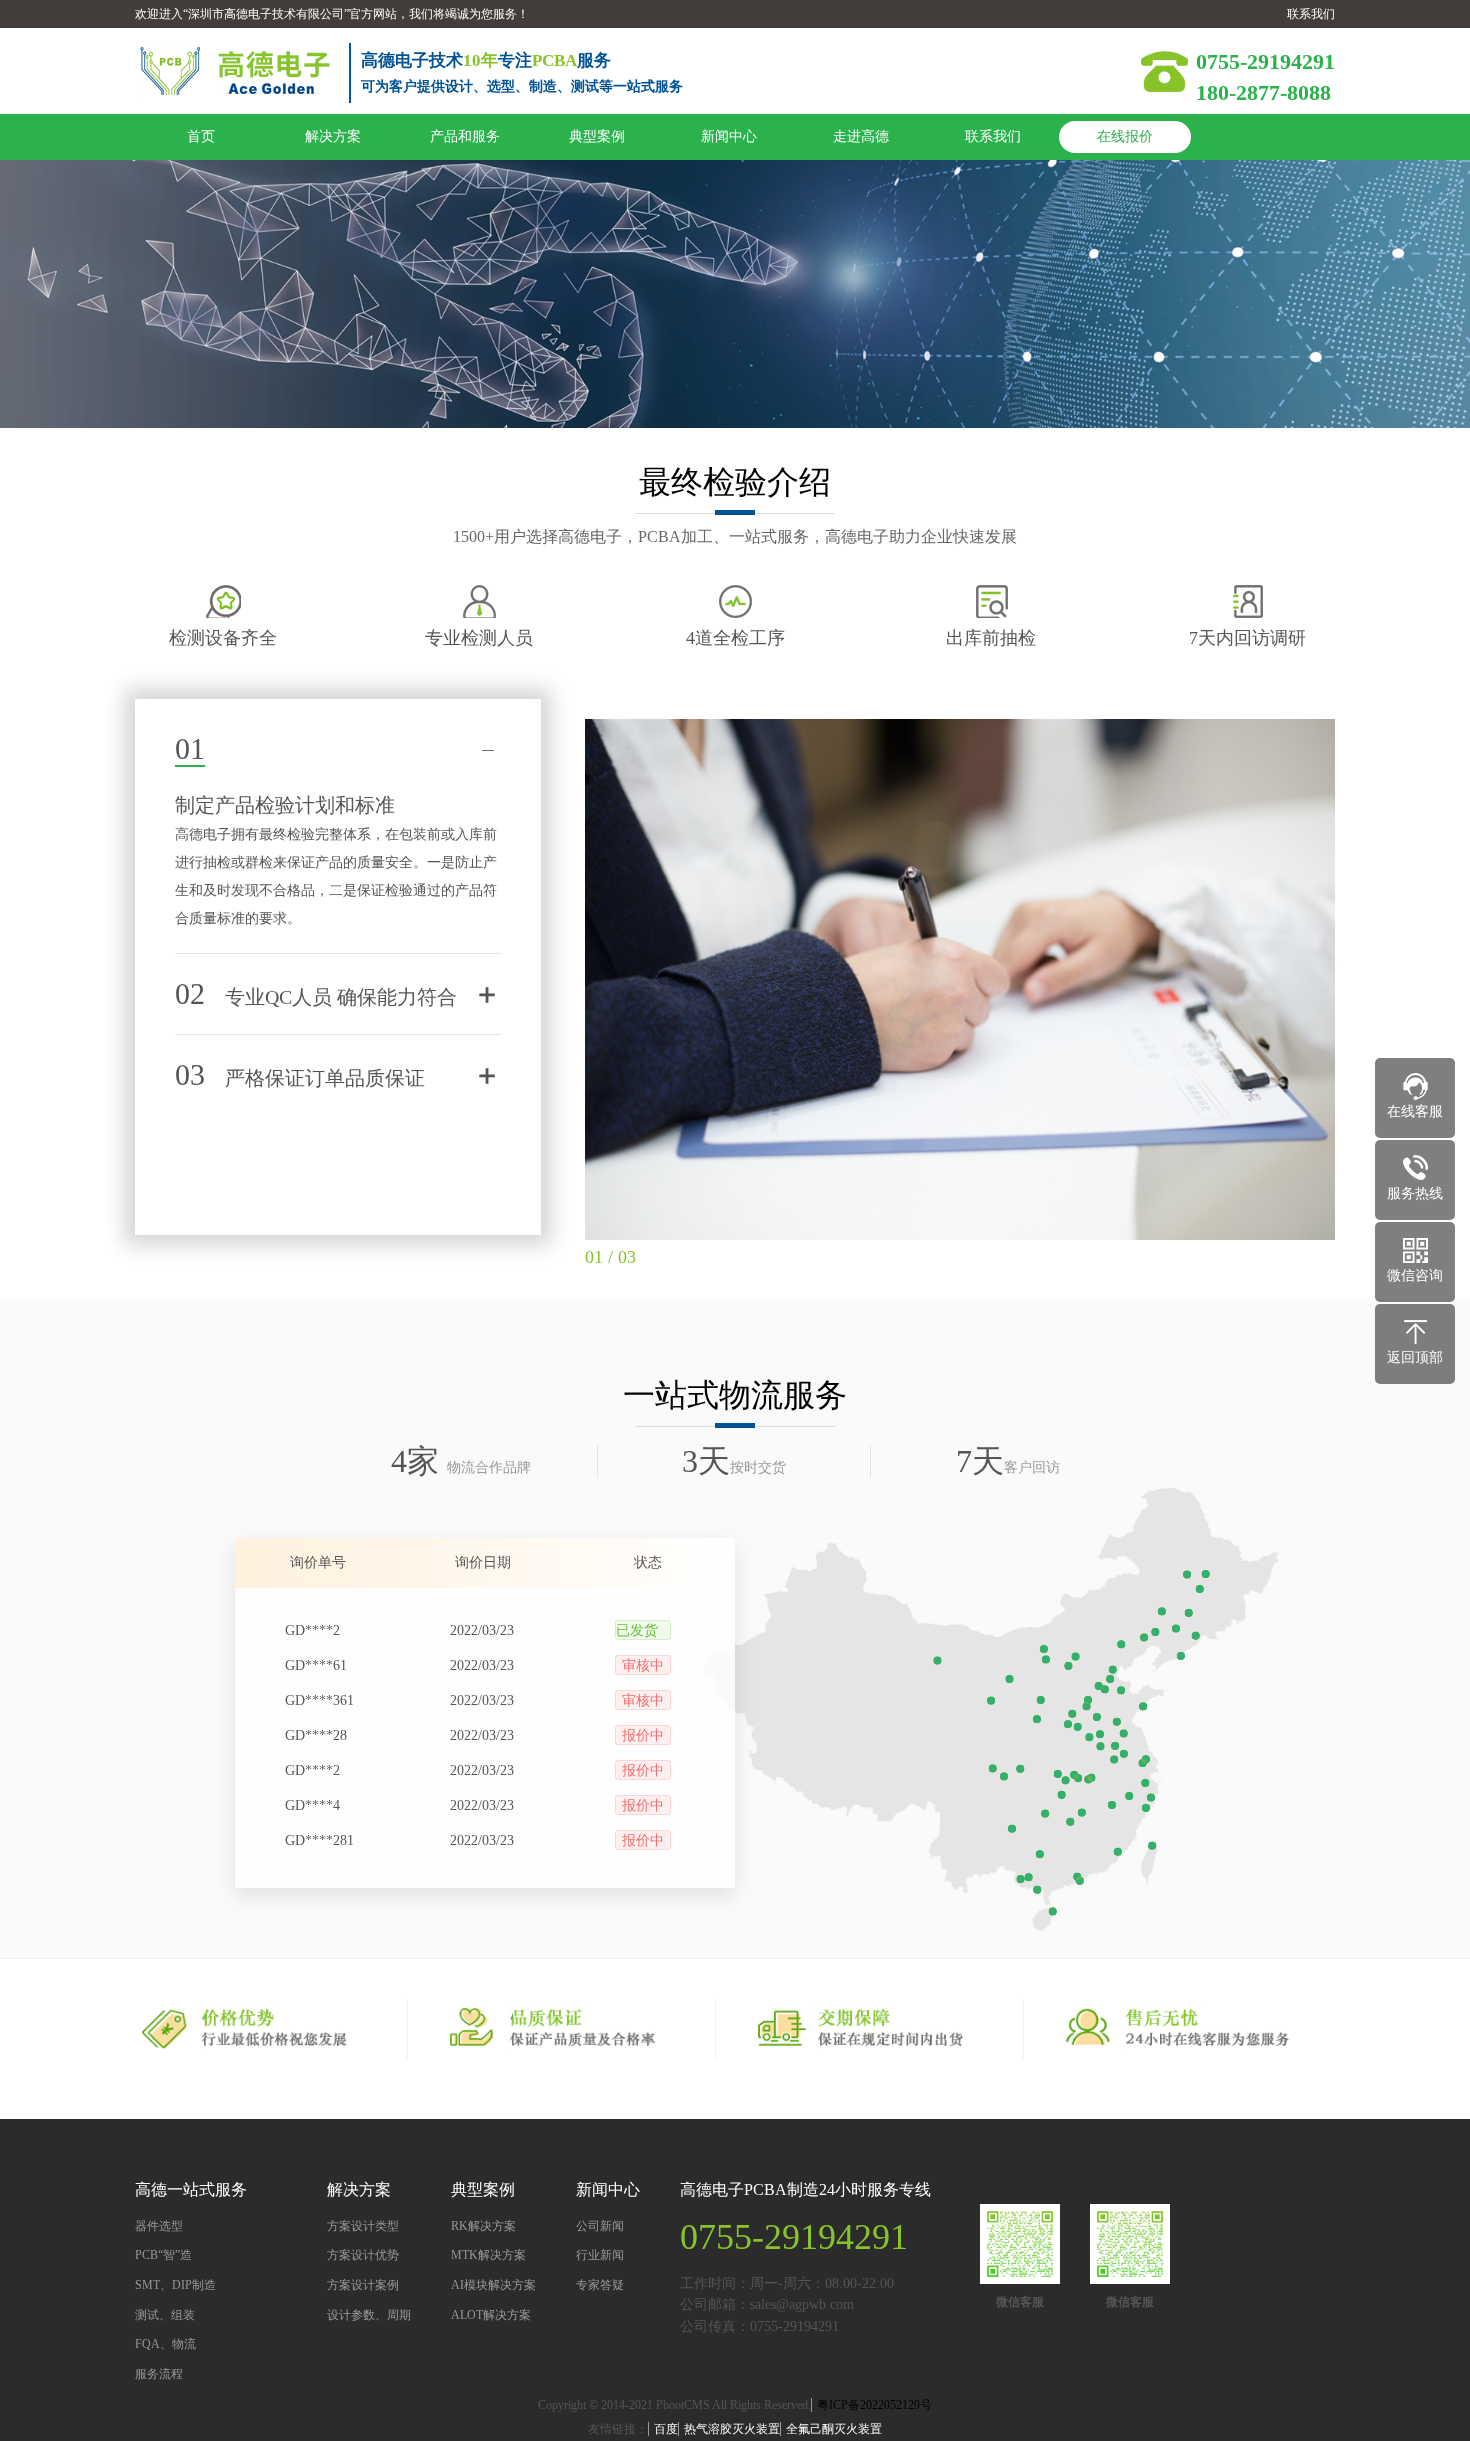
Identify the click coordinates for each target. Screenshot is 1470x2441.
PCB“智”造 (163, 2255)
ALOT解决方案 (491, 2315)
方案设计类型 (363, 2226)
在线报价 (1125, 136)
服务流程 (159, 2374)
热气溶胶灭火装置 (732, 2429)
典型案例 (597, 136)
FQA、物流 (165, 2344)
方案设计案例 (363, 2285)
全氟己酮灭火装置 (834, 2429)
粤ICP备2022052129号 (874, 2405)
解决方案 (333, 136)
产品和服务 (465, 136)
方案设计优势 (363, 2255)
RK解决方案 (483, 2226)
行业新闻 (600, 2255)
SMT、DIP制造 (175, 2285)
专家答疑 (600, 2285)
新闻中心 (729, 136)
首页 (201, 136)
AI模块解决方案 (493, 2285)
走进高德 (861, 136)
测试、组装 (165, 2315)
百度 (666, 2429)
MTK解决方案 (488, 2255)
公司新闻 (600, 2226)
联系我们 (1311, 14)
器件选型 (159, 2226)
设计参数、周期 (369, 2315)
